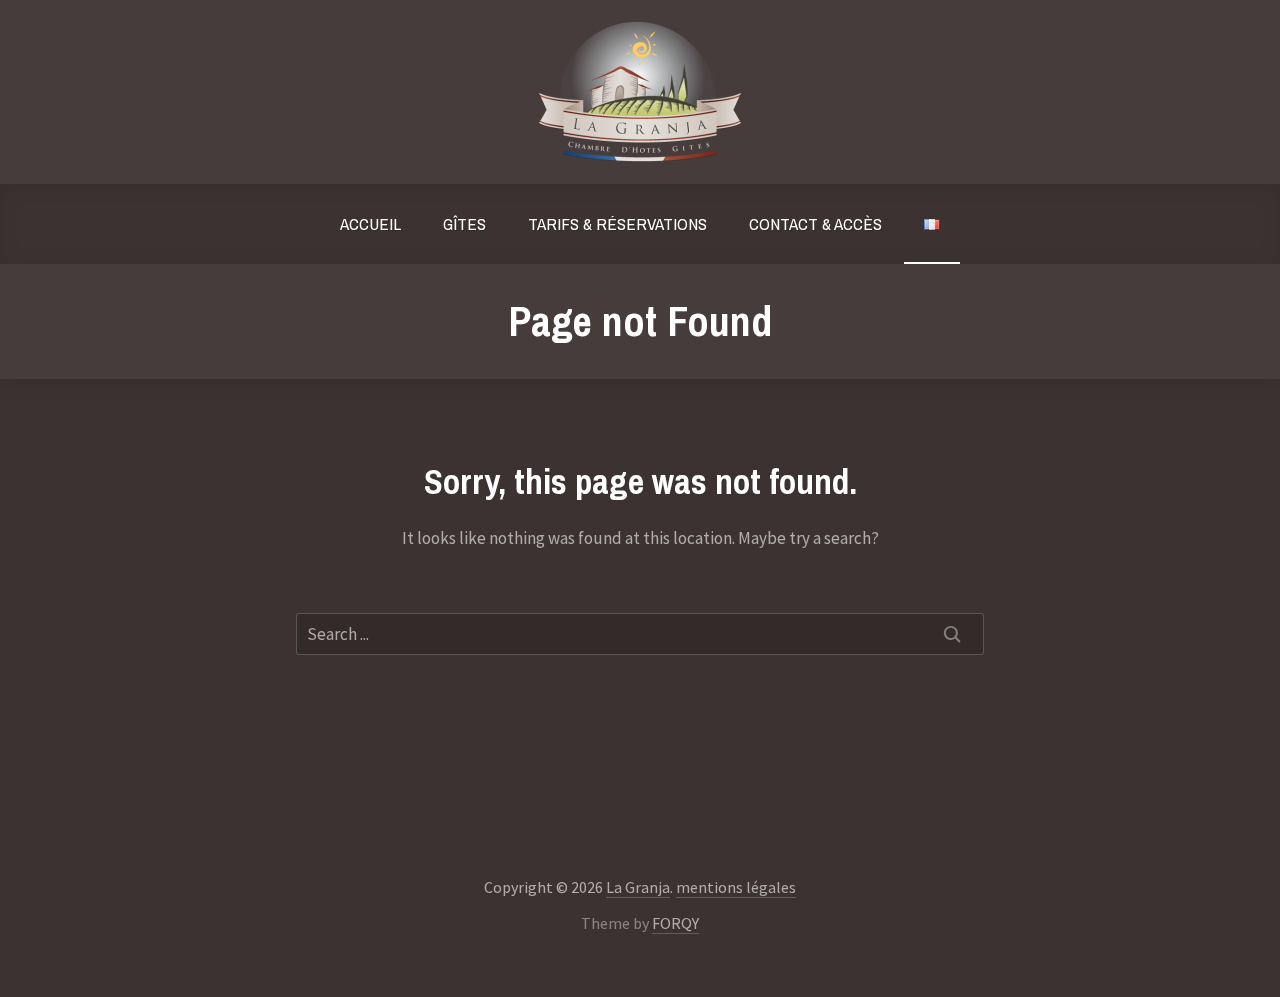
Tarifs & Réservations (617, 223)
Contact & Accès (815, 223)
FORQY (675, 923)
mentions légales (736, 887)
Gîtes (464, 223)
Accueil (370, 223)
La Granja (638, 887)
